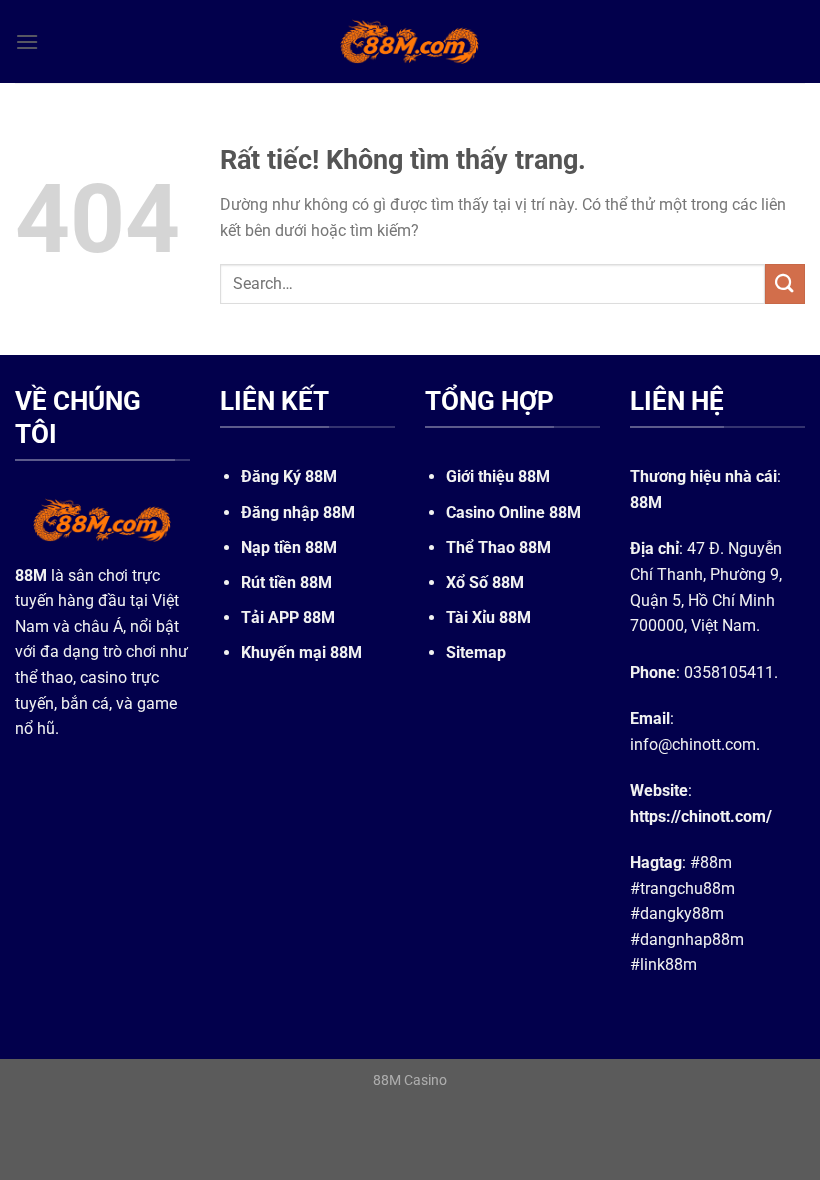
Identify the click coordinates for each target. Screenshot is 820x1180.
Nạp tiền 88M (289, 547)
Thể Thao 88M (498, 547)
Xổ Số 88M (485, 582)
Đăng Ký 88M (289, 476)
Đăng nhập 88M (298, 512)
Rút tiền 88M (286, 582)
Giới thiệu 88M (498, 476)
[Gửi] (785, 283)
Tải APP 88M (288, 617)
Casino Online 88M (513, 512)
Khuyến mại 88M (301, 652)
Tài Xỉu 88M (488, 617)
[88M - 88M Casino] (410, 41)
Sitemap (476, 652)
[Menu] (27, 41)
